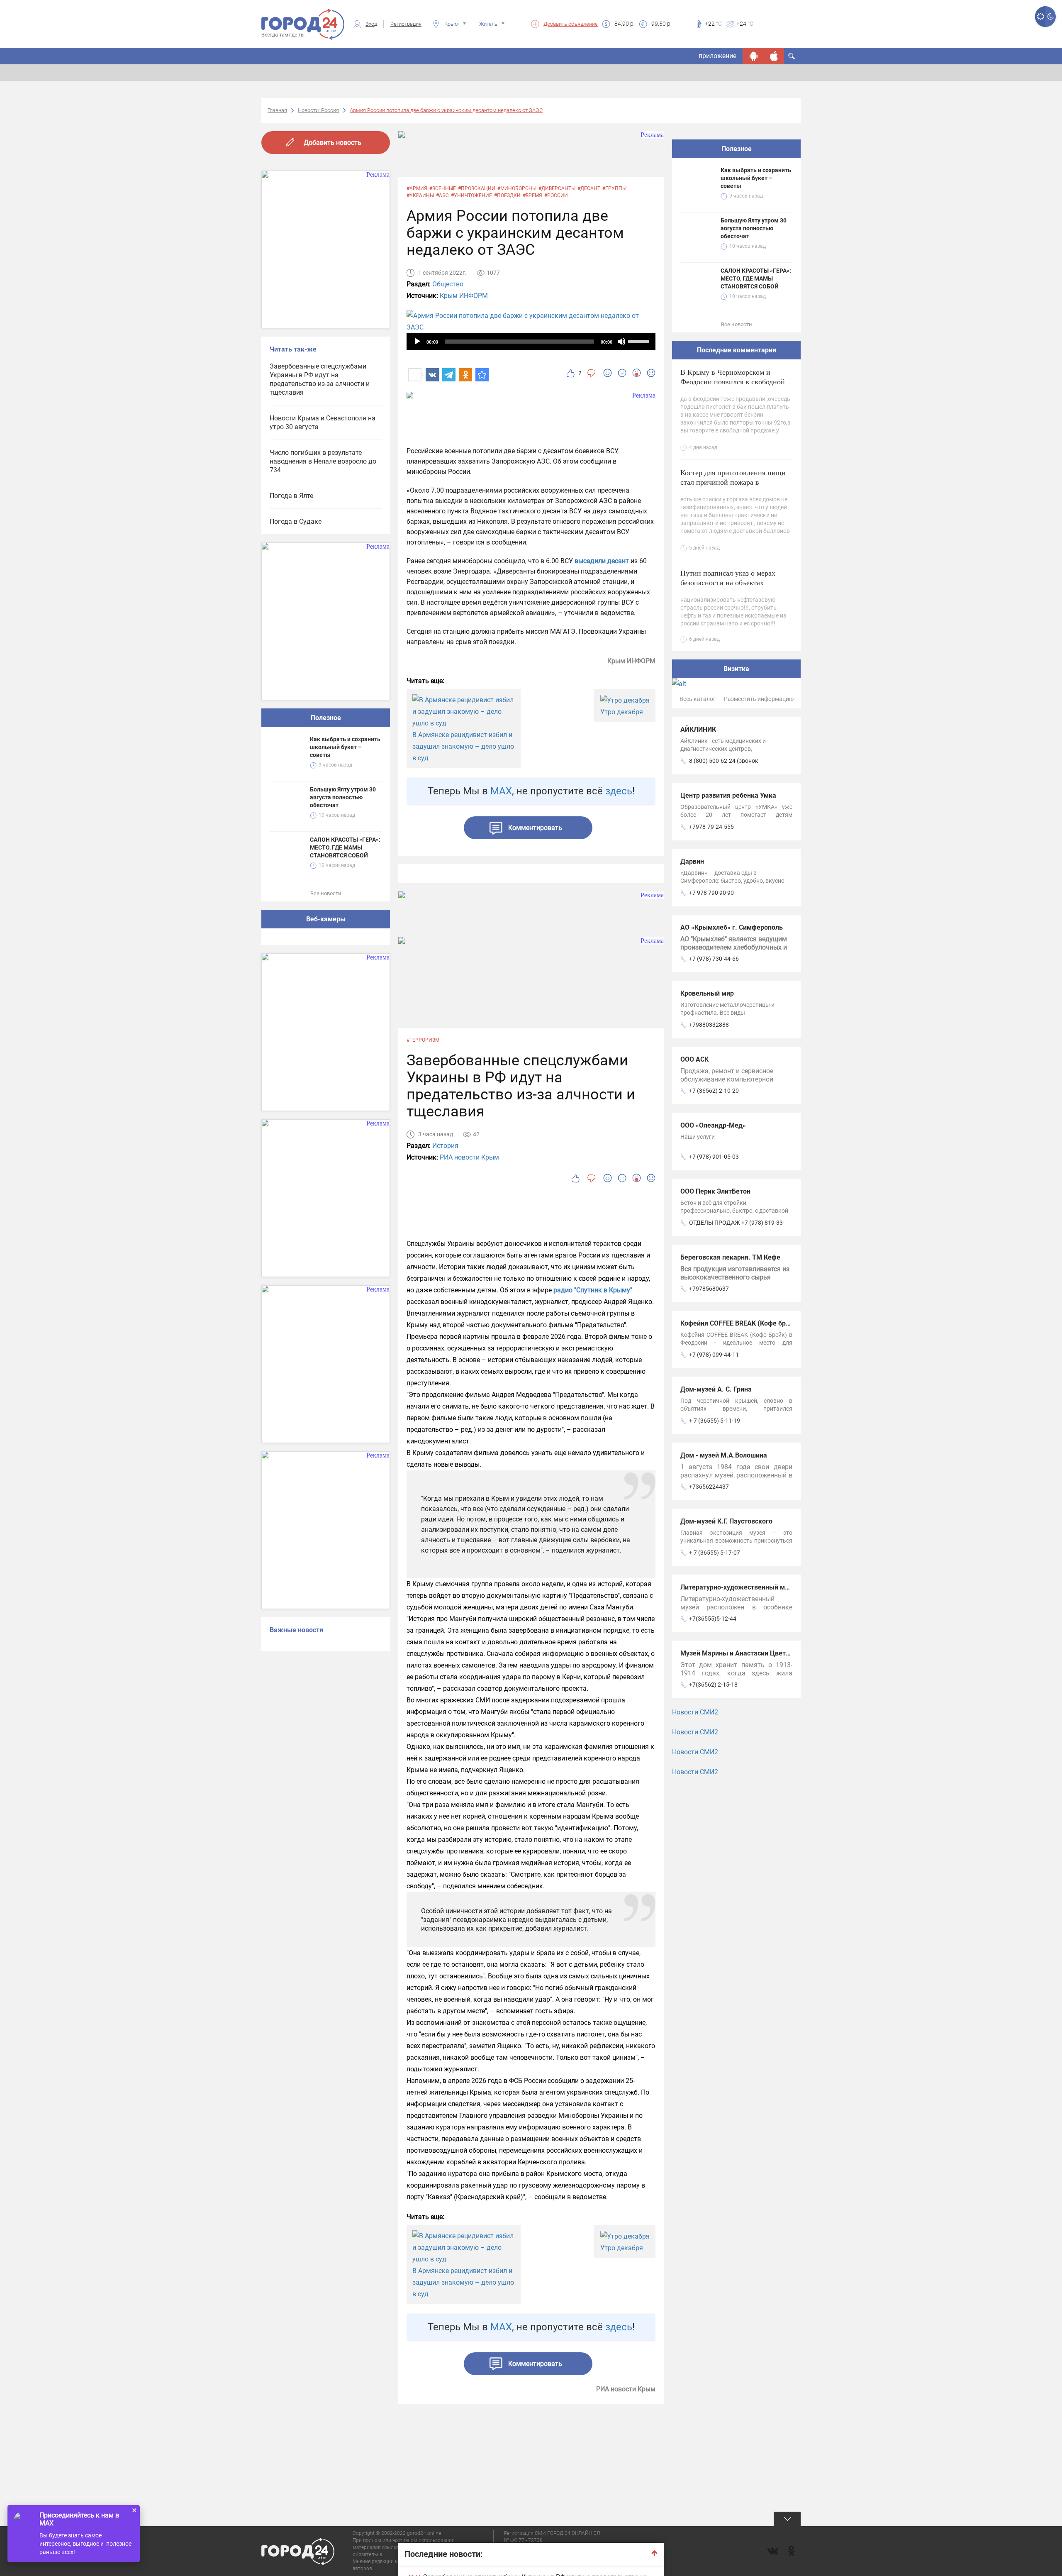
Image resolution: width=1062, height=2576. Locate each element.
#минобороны (517, 188)
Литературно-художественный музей (740, 1587)
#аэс (442, 195)
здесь (619, 791)
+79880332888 (709, 1025)
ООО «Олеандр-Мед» (713, 1125)
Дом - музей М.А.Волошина (724, 1455)
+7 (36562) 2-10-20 (714, 1091)
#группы (614, 188)
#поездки (507, 195)
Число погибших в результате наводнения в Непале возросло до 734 (323, 461)
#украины (420, 195)
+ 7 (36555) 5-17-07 (715, 1553)
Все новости (326, 893)
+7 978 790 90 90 (711, 893)
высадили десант (602, 561)
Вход (371, 24)
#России (556, 195)
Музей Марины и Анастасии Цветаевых (743, 1653)
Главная (277, 110)
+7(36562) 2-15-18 (713, 1685)
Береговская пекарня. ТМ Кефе (730, 1257)
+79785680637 (709, 1289)
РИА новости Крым (469, 1157)
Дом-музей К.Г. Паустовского (726, 1521)
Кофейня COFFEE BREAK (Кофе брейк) (740, 1323)
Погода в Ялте (291, 496)
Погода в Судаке (296, 521)
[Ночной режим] (1051, 17)
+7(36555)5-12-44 (713, 1619)
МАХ (501, 791)
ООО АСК (694, 1059)
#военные (443, 188)
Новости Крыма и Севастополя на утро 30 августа (323, 422)
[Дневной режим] (1040, 17)
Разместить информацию (759, 699)
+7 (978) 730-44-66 (714, 959)
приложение (717, 56)
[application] (531, 342)
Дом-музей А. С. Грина (716, 1389)
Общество (448, 284)
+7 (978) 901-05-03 (714, 1157)
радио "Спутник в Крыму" (593, 1290)
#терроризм (423, 1040)
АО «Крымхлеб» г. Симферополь (732, 927)
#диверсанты (557, 188)
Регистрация (406, 24)
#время (532, 195)
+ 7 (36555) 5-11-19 (715, 1421)
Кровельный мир (707, 993)
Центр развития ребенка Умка (728, 795)
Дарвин (692, 861)
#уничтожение (471, 195)
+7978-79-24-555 (711, 827)
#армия (417, 188)
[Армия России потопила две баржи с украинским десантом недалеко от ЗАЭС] (482, 375)
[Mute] (621, 342)
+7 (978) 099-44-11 (714, 1355)
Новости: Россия (318, 110)
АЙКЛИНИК (698, 729)
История (445, 1146)
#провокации (477, 188)
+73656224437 (709, 1487)
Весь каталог (698, 699)
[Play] (417, 342)
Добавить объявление (571, 24)
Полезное (326, 718)
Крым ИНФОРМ (464, 296)
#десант (589, 188)
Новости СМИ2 (695, 1712)
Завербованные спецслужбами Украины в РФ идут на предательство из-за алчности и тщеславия (320, 379)
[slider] (640, 341)
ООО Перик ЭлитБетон (715, 1191)
